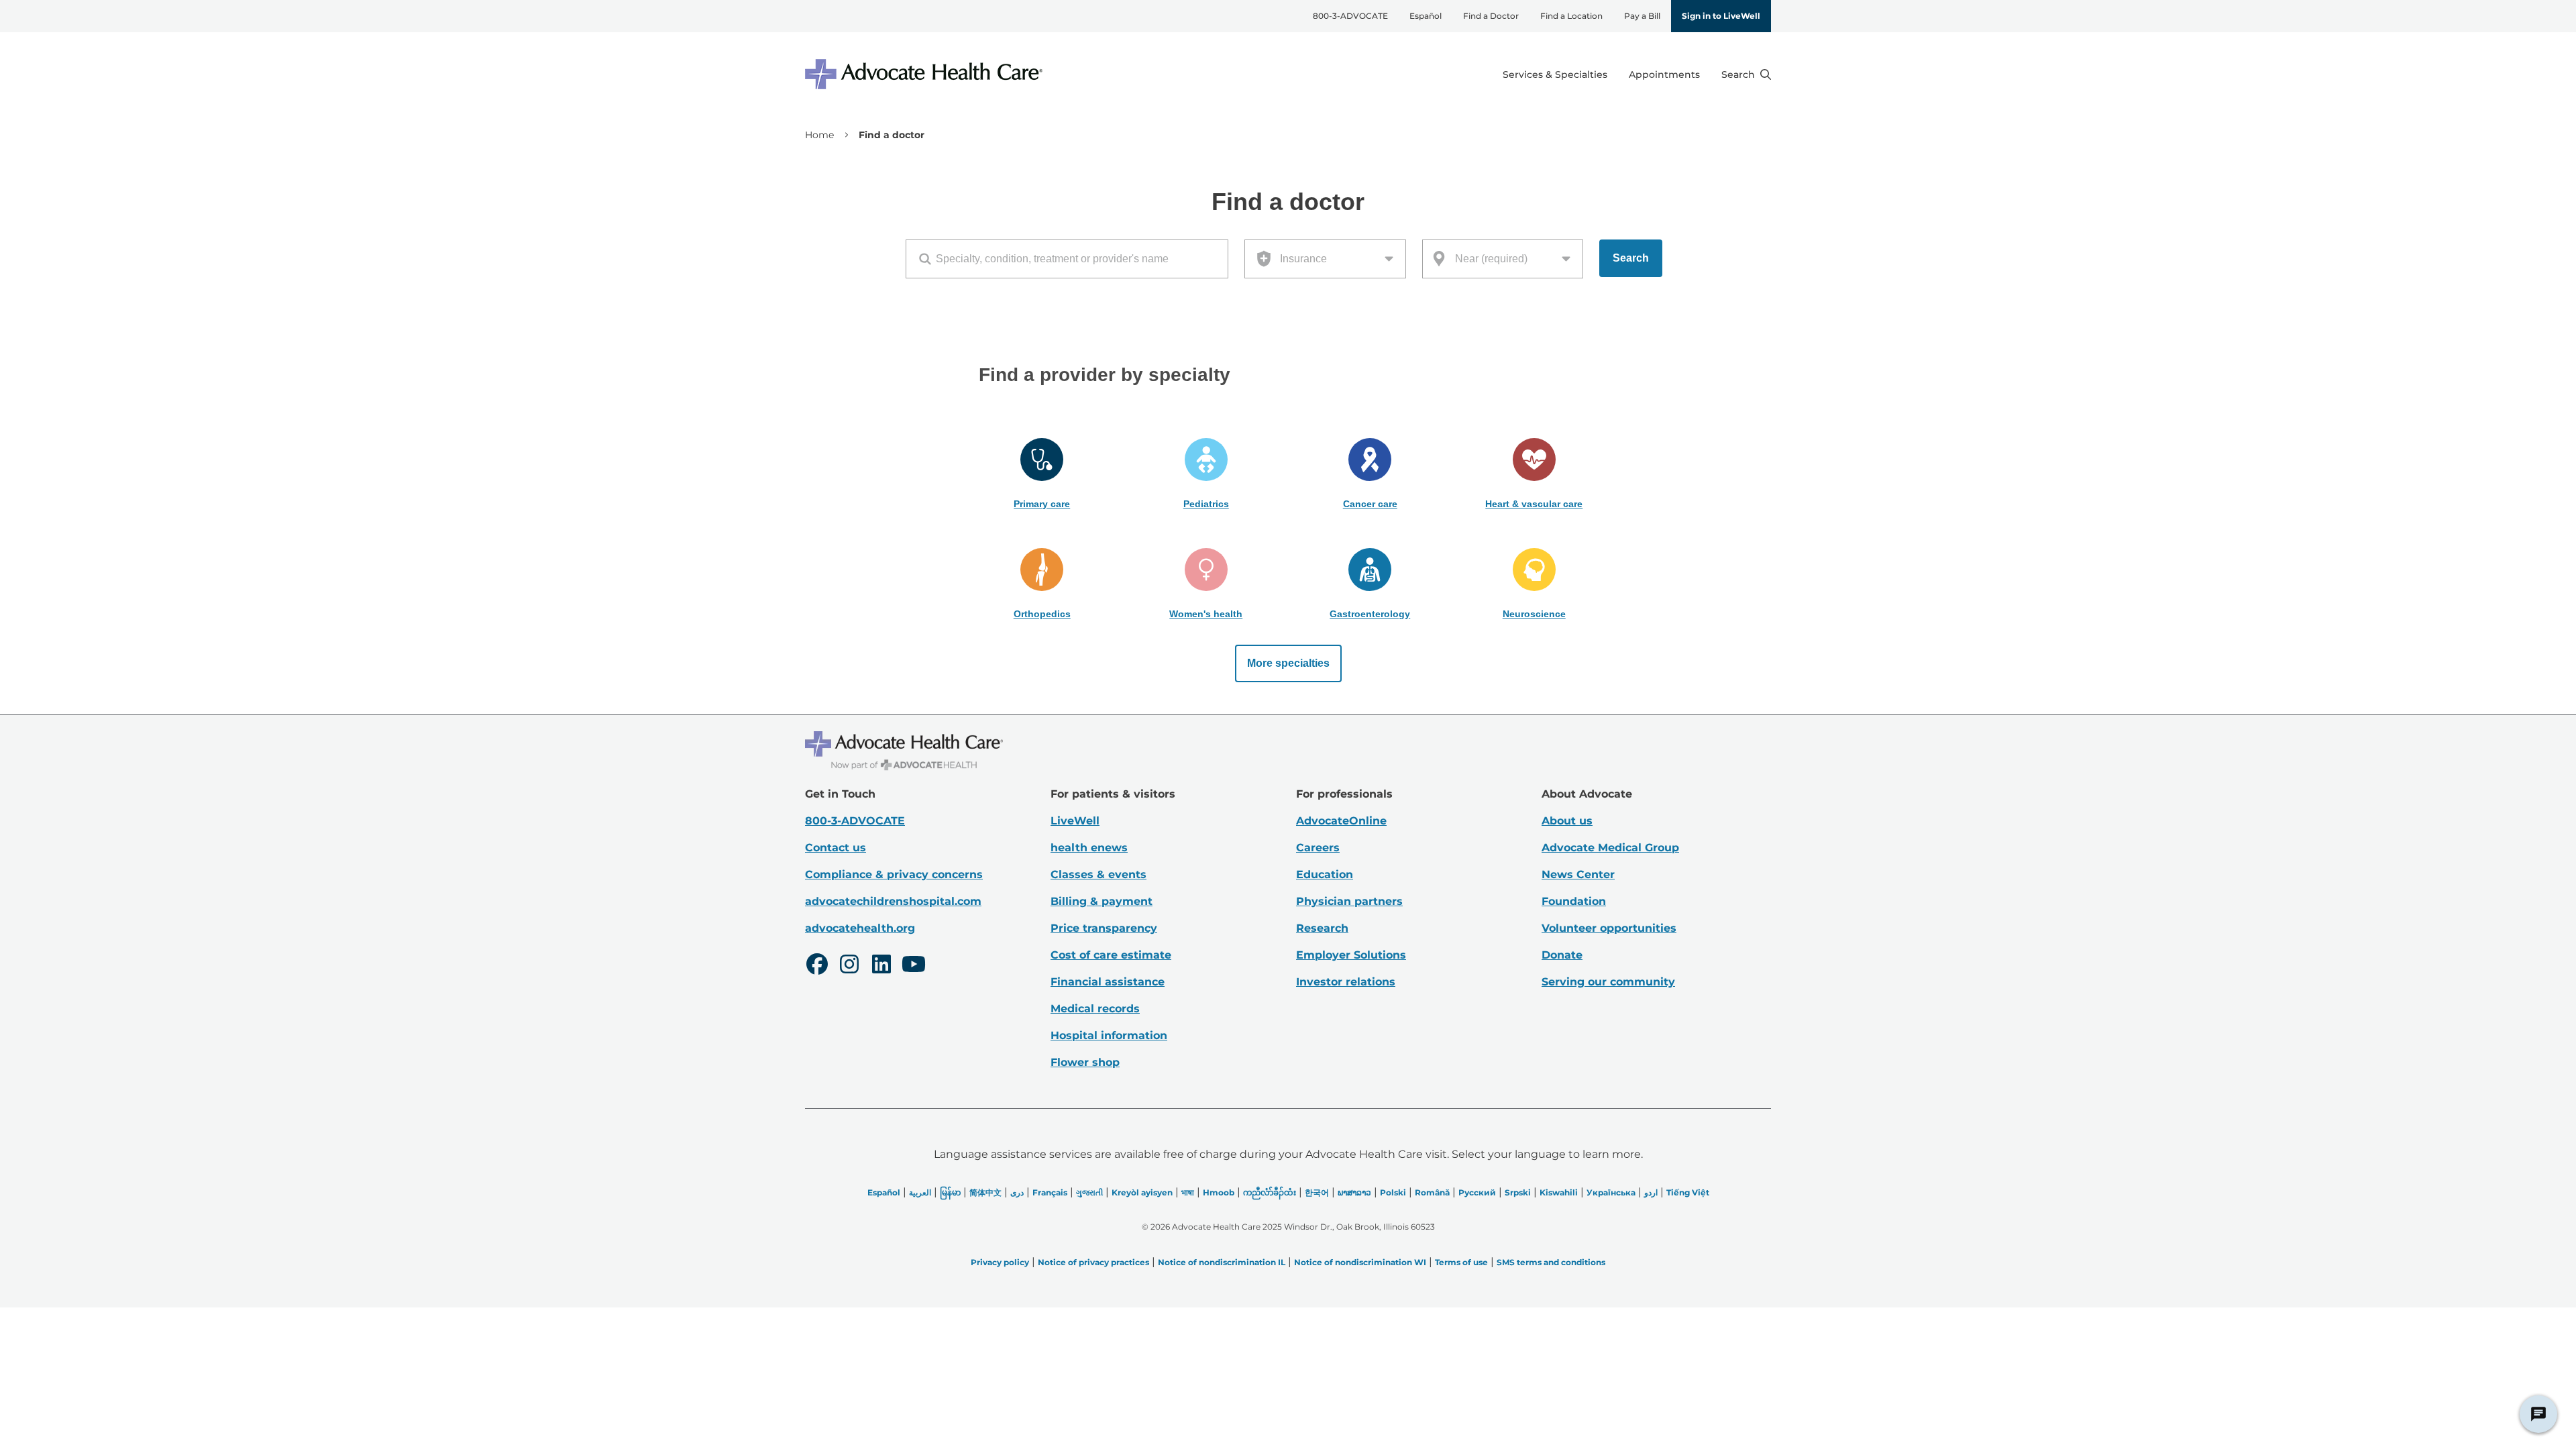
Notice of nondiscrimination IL (1222, 1262)
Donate (1562, 955)
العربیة (920, 1192)
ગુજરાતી (1089, 1192)
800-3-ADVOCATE (1350, 16)
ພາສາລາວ (1354, 1192)
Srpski (1518, 1192)
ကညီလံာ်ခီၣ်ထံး (1270, 1192)
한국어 (1317, 1192)
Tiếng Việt (1688, 1192)
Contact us (836, 848)
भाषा (1188, 1192)
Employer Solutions (1351, 955)
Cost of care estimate (1111, 955)
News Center (1578, 874)
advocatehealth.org (860, 928)
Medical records (1095, 1009)
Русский (1477, 1192)
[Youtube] (914, 966)
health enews (1089, 848)
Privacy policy (1000, 1262)
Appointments (1664, 74)
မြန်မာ (950, 1192)
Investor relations (1346, 982)
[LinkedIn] (881, 966)
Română (1432, 1192)
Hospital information (1109, 1035)
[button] (1042, 474)
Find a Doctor (1491, 16)
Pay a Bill (1642, 16)
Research (1322, 928)
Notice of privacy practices (1093, 1262)
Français (1050, 1192)
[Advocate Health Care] (926, 74)
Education (1325, 874)
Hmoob (1219, 1192)
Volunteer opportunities (1609, 928)
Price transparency (1104, 928)
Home (819, 135)
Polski (1393, 1192)
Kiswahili (1559, 1192)
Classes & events (1098, 874)
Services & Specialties (1555, 74)
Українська (1611, 1192)
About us (1567, 821)
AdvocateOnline (1341, 821)
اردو (1651, 1192)
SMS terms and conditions (1551, 1262)
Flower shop (1085, 1062)
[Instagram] (849, 966)
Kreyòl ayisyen (1142, 1192)
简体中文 (985, 1192)
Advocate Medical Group (1610, 848)
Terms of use (1461, 1262)
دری (1017, 1192)
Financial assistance (1108, 982)
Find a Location (1571, 16)
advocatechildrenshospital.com (893, 901)
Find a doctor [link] (892, 135)
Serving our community (1608, 982)
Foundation (1574, 901)
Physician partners (1349, 901)
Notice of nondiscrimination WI (1360, 1262)
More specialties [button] (1288, 663)
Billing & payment (1102, 901)
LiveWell (1075, 821)
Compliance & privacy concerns (894, 874)
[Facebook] (817, 966)
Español (1426, 16)
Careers (1318, 848)
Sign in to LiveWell (1721, 16)
